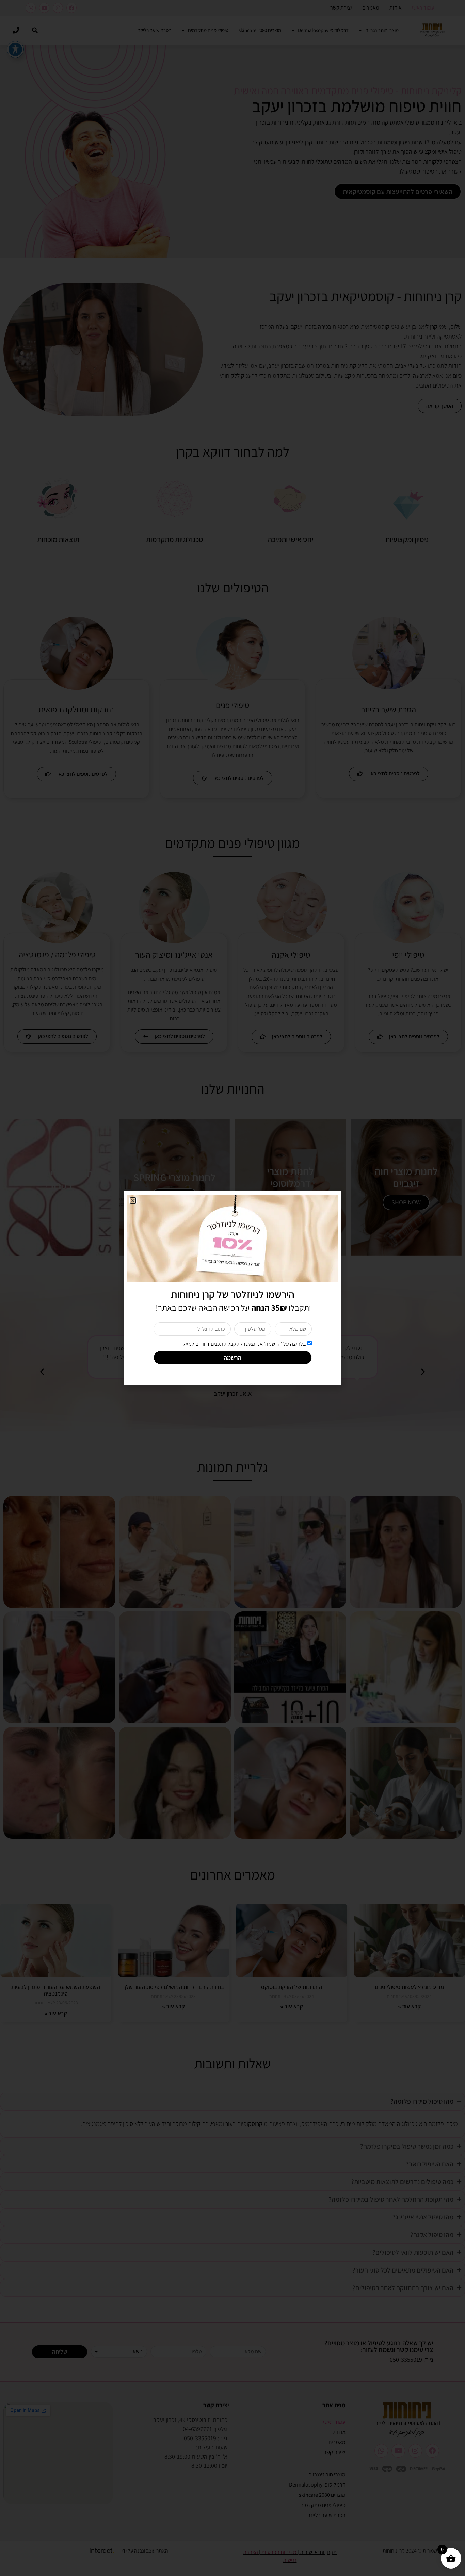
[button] (133, 1201)
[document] (233, 1288)
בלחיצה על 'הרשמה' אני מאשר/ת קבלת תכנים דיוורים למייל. (244, 1344)
